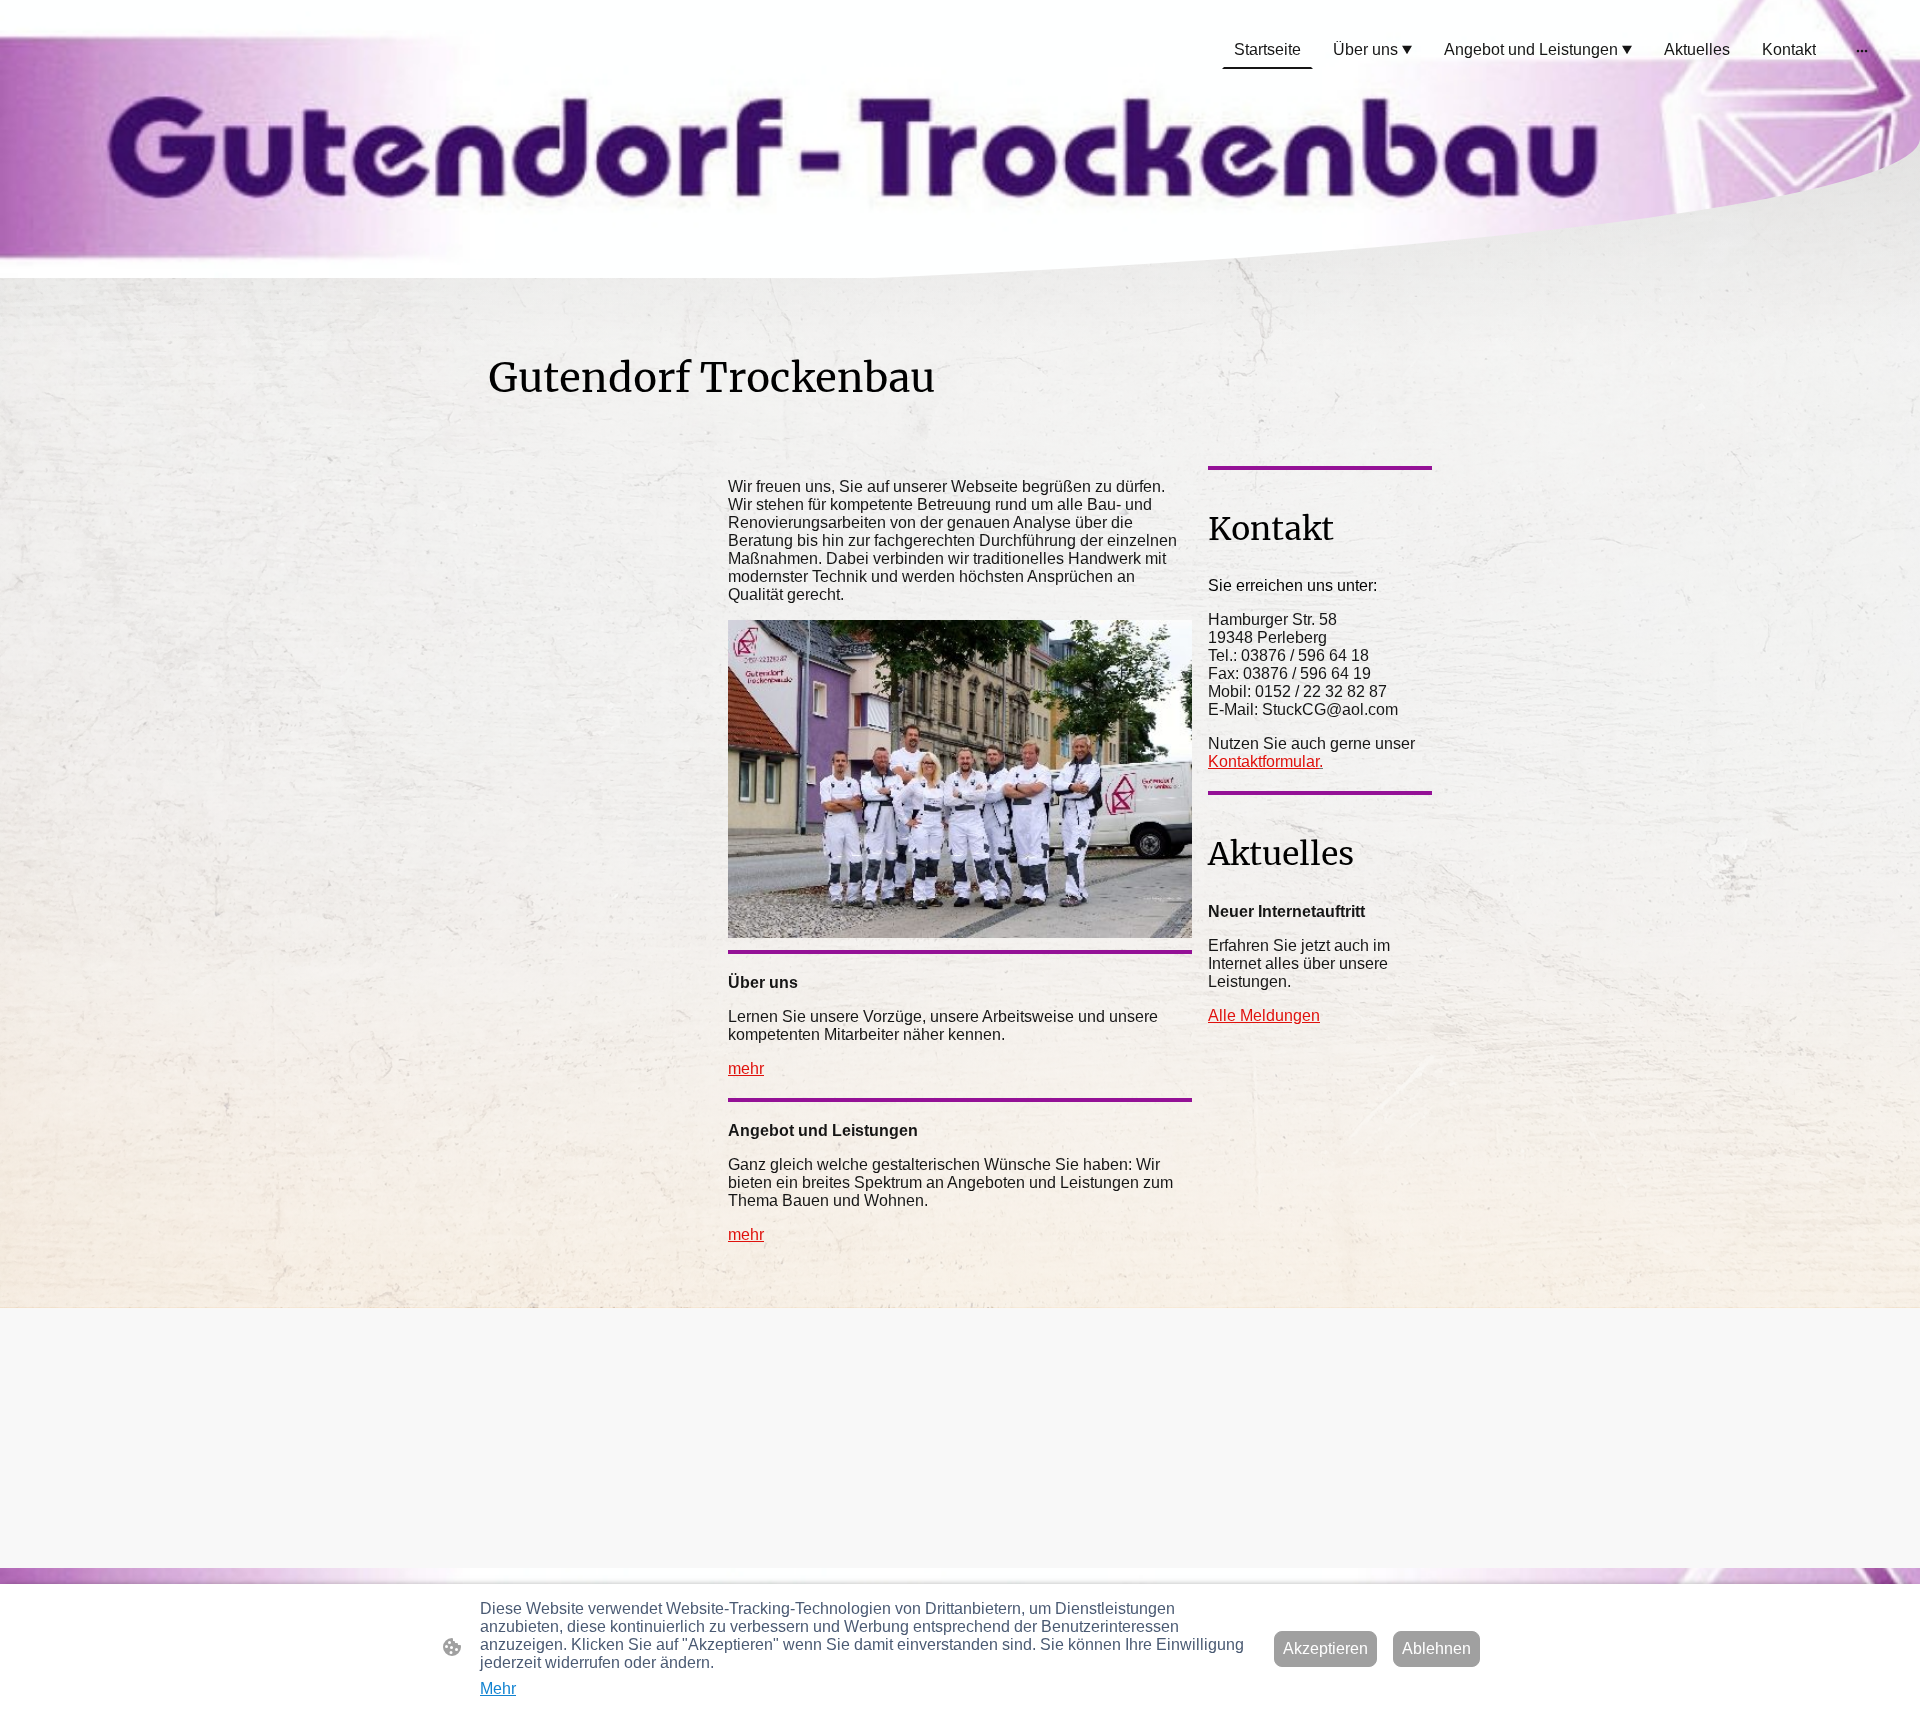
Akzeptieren (1325, 1648)
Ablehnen (1436, 1648)
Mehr (498, 1688)
